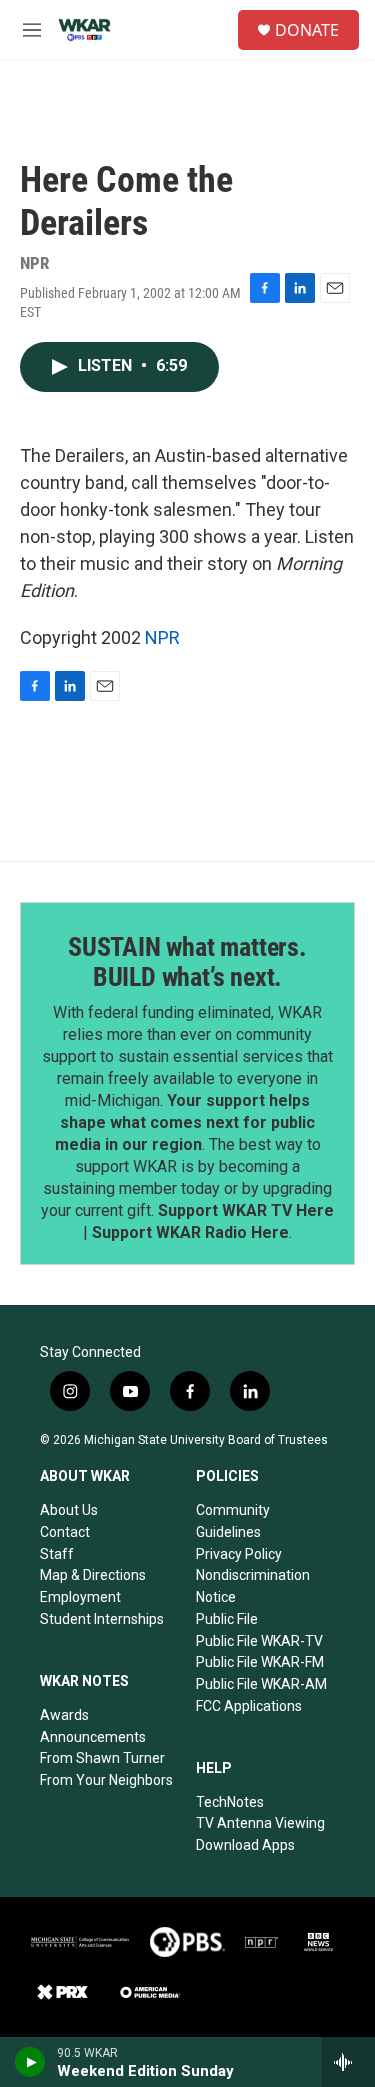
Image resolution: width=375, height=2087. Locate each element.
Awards (64, 1715)
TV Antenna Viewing (260, 1823)
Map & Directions (93, 1575)
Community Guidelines (233, 1521)
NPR (162, 637)
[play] (30, 2062)
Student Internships (102, 1619)
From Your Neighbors (106, 1780)
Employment (80, 1597)
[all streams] (348, 2062)
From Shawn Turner (102, 1758)
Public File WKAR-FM (260, 1662)
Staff (57, 1554)
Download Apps (245, 1845)
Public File (227, 1619)
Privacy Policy (239, 1554)
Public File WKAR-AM (261, 1684)
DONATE (307, 30)
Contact (65, 1532)
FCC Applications (249, 1706)
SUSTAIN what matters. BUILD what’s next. (187, 962)
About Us (69, 1510)
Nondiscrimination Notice (253, 1586)
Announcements (93, 1737)
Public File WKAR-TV (259, 1641)
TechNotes (230, 1802)
